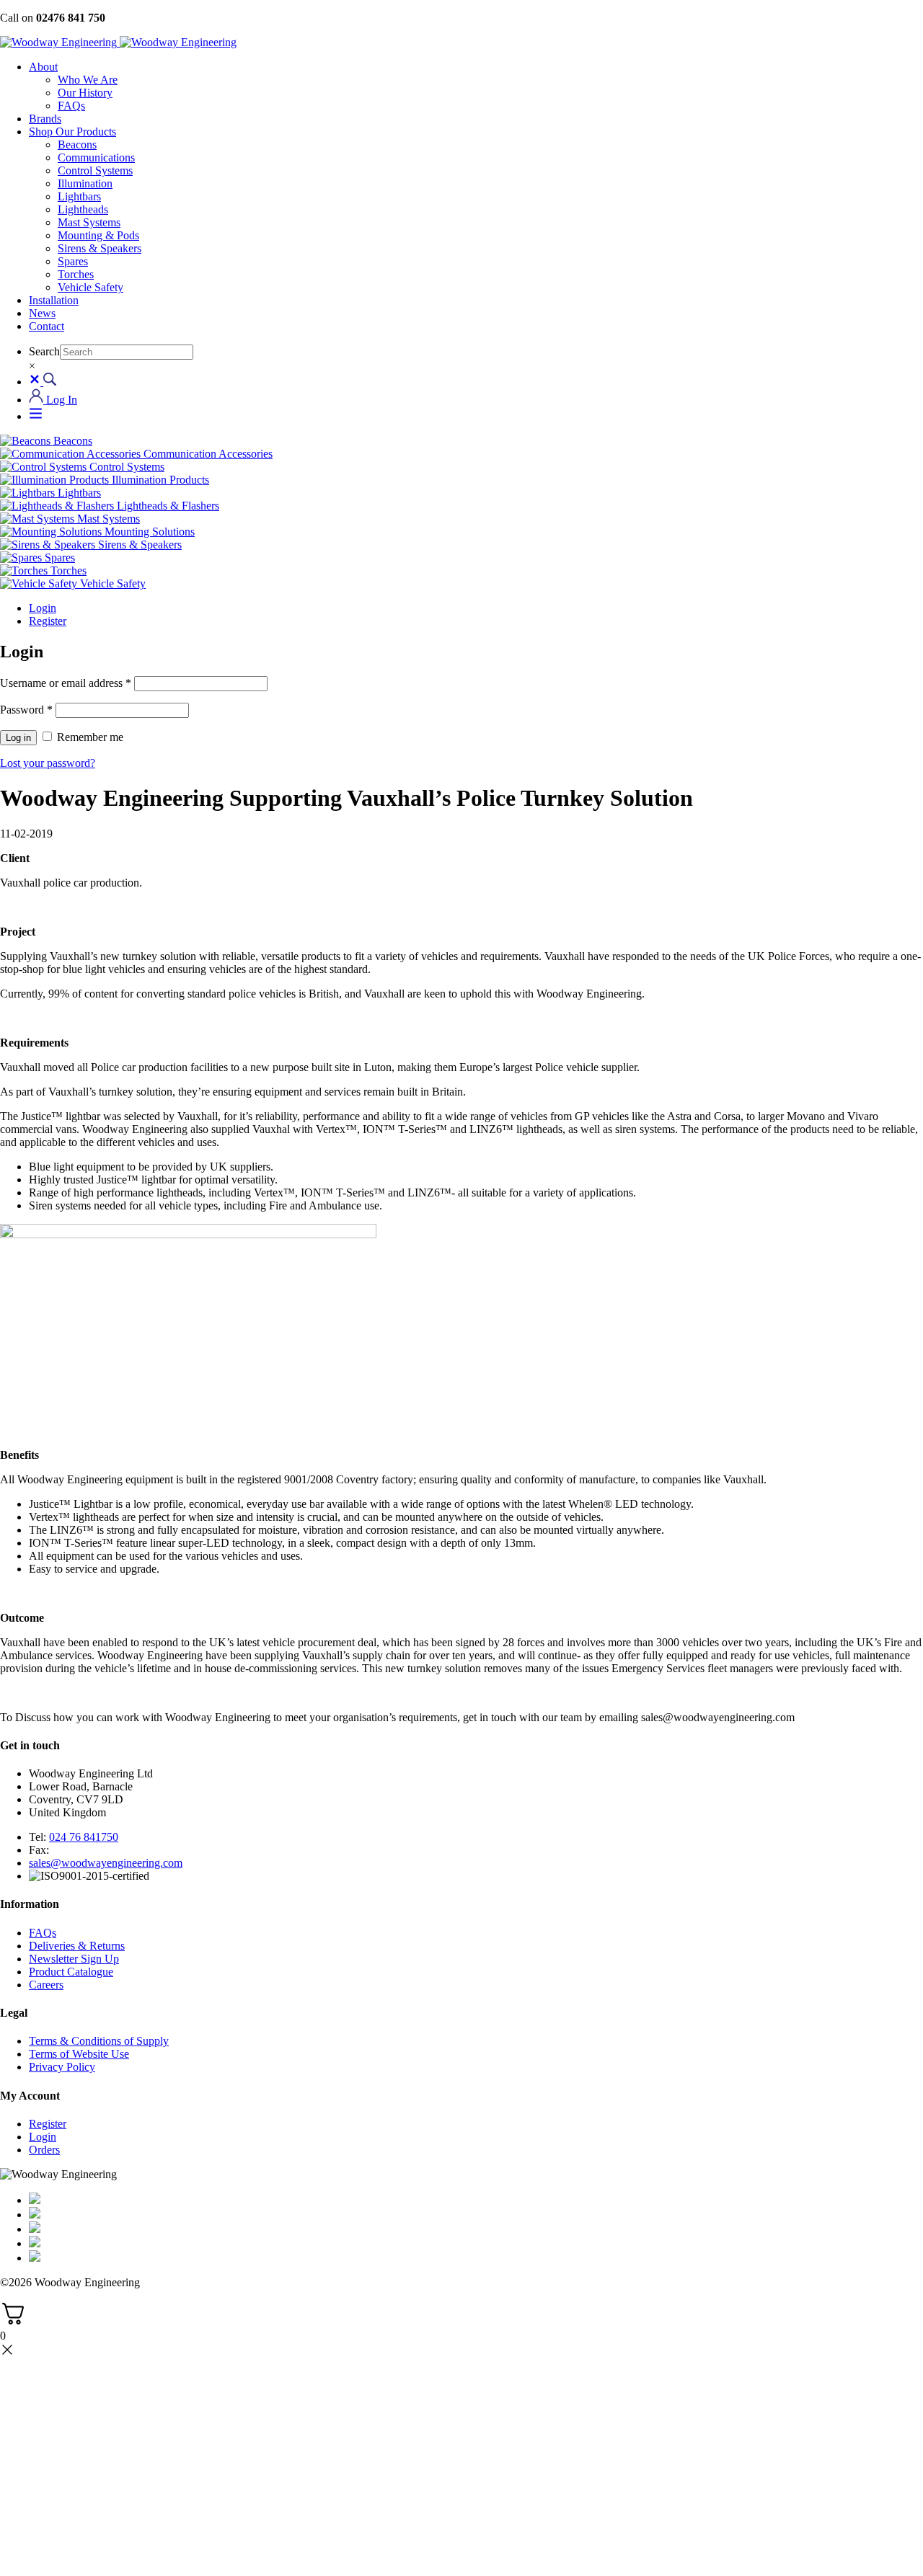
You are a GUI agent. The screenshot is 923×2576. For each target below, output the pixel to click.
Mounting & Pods (98, 235)
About (43, 67)
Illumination (85, 183)
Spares (73, 261)
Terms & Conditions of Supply (99, 2041)
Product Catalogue (71, 1972)
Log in (18, 738)
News (42, 313)
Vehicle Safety (90, 287)
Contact (47, 326)
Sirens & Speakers (100, 248)
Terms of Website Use (79, 2054)
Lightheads (83, 209)
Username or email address (66, 683)
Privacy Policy (62, 2067)
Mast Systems (89, 222)
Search (44, 351)
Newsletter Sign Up (74, 1959)
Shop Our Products (72, 132)
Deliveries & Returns (77, 1946)
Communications (96, 157)
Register (48, 621)
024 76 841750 (84, 1837)
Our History (85, 93)
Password (26, 710)
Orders (44, 2150)
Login (43, 608)
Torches (76, 274)
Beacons (77, 145)
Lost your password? (48, 763)
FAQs (71, 106)
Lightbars (79, 196)
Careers (46, 1985)
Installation (54, 300)
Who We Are (88, 80)
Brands (45, 119)
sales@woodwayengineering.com (106, 1863)
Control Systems (95, 170)
